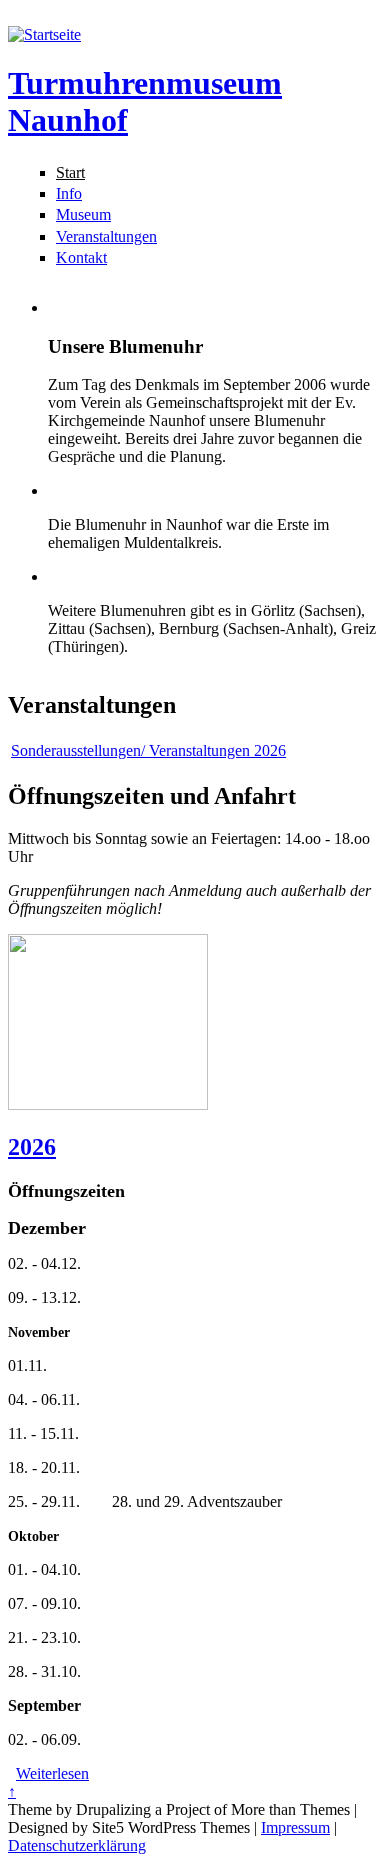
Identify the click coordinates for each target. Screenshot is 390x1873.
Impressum (295, 1827)
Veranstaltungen (106, 236)
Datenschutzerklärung (77, 1845)
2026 (32, 1147)
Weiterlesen (52, 1773)
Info (69, 193)
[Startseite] (44, 34)
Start (70, 172)
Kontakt (81, 257)
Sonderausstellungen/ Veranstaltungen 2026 (148, 750)
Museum (83, 214)
